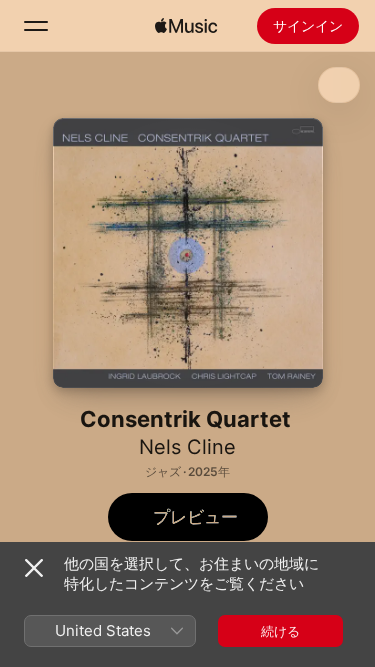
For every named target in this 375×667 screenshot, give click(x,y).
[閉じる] (34, 568)
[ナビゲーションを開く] (36, 26)
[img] (186, 26)
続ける (280, 631)
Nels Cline (187, 447)
